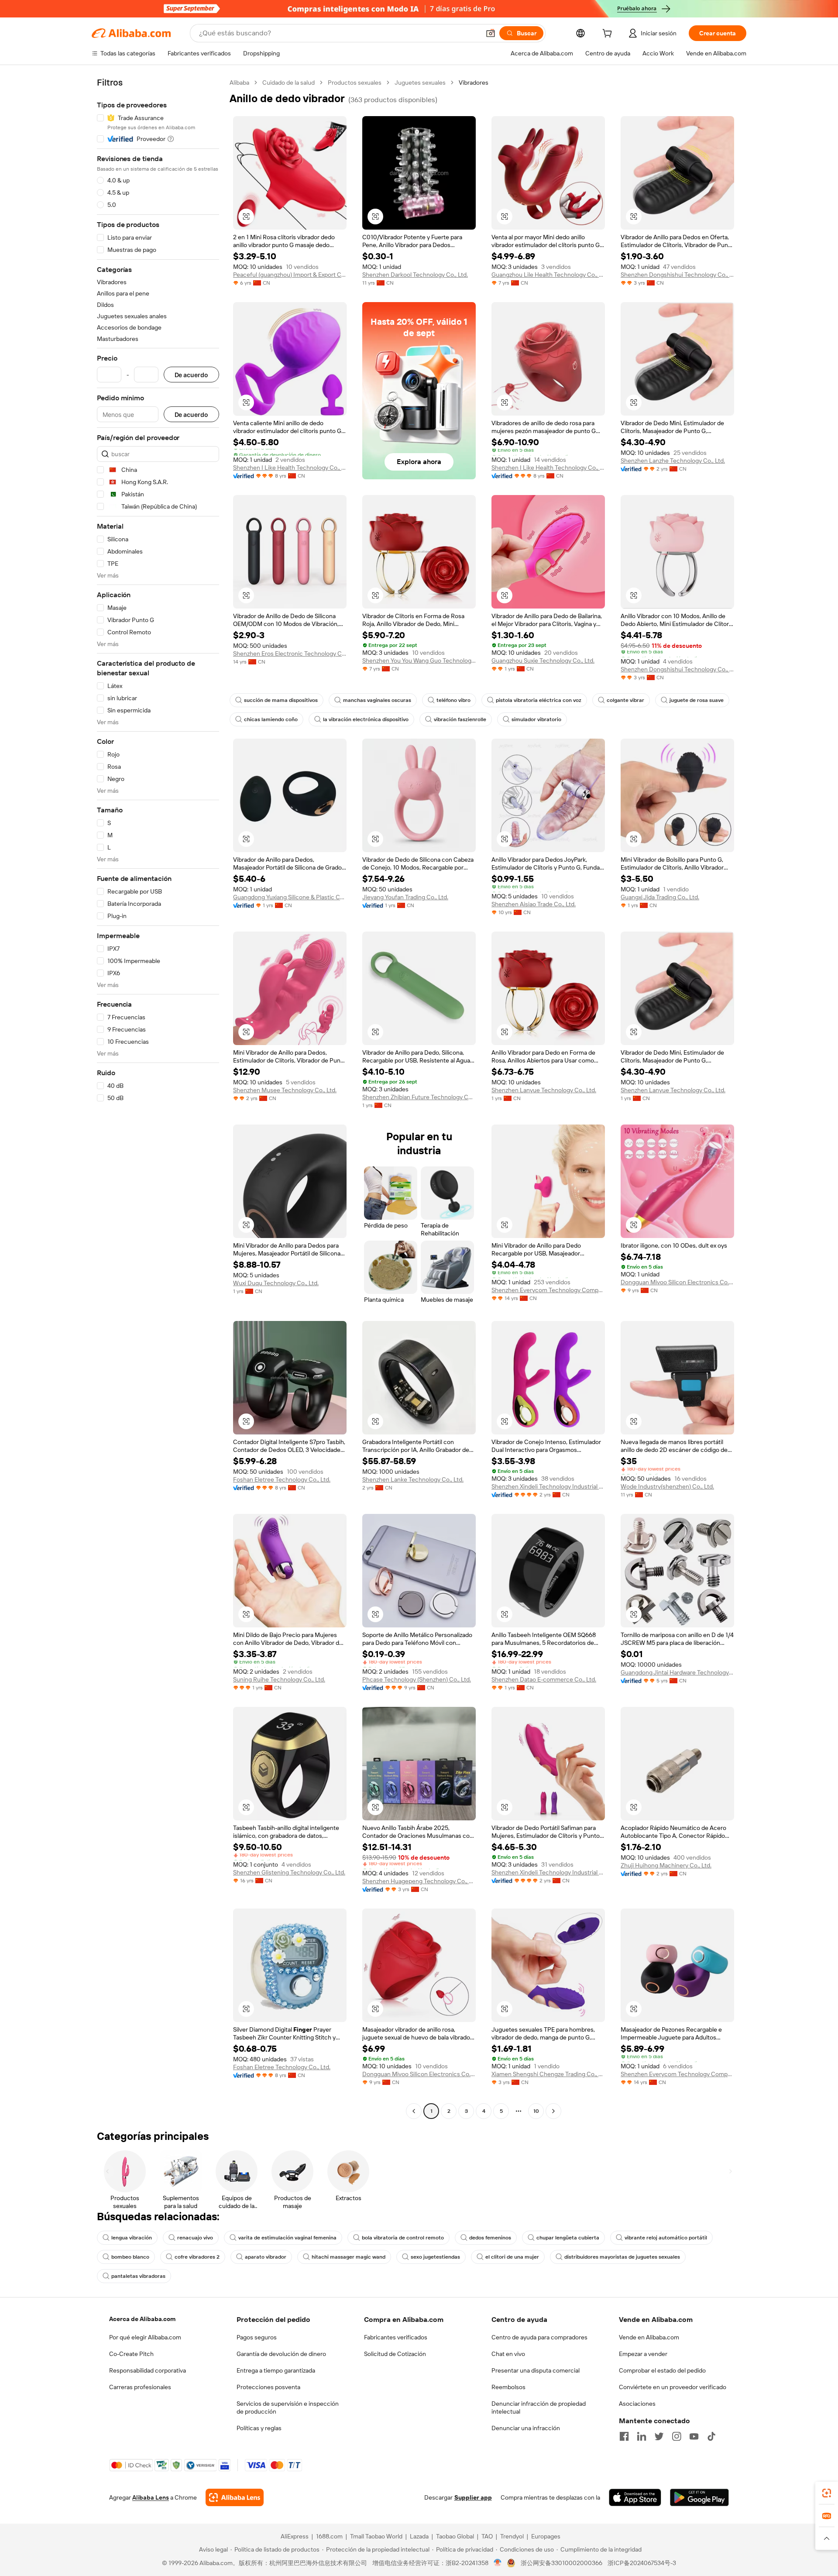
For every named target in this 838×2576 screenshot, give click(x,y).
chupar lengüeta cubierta (568, 2238)
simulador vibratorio (536, 719)
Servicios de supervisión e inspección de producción (288, 2407)
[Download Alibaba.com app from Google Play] (699, 2497)
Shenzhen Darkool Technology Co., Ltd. (415, 275)
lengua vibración (132, 2238)
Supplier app (473, 2497)
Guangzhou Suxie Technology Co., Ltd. (543, 660)
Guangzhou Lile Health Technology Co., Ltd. (548, 275)
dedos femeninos (490, 2238)
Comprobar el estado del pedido (662, 2370)
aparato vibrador (266, 2257)
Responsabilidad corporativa (148, 2370)
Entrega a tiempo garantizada (276, 2370)
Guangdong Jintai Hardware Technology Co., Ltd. (677, 1672)
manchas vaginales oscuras (377, 700)
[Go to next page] (553, 2111)
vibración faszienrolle (460, 719)
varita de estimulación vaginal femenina (287, 2238)
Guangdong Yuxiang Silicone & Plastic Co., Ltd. (290, 897)
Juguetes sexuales (420, 83)
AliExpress (295, 2536)
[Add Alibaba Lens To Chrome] (235, 2497)
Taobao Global (455, 2536)
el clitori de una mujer (512, 2257)
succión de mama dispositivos (281, 700)
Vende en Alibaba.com (649, 2337)
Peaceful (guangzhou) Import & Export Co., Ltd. (290, 275)
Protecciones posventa (268, 2387)
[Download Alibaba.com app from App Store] (635, 2497)
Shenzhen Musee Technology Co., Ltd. (285, 1090)
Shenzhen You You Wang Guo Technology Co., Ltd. (419, 660)
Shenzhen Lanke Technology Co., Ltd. (413, 1479)
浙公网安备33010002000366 (562, 2563)
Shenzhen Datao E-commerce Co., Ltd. (544, 1679)
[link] (827, 2493)
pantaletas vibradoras (138, 2276)
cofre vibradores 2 (197, 2257)
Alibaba (239, 83)
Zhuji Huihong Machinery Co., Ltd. (666, 1865)
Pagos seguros (257, 2337)
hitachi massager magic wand (349, 2257)
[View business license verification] (498, 2563)
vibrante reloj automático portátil (666, 2238)
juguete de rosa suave (697, 700)
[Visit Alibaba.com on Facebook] (624, 2436)
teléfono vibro (453, 700)
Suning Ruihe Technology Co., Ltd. (279, 1679)
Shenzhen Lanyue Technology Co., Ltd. (544, 1090)
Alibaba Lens (151, 2497)
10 (536, 2111)
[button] (491, 33)
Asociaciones (637, 2404)
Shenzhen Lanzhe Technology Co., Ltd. (673, 461)
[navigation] (158, 1098)
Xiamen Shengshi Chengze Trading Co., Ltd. (548, 2074)
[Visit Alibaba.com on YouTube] (694, 2436)
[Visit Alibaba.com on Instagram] (677, 2436)
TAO (487, 2536)
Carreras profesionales (140, 2387)
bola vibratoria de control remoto (403, 2238)
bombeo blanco (130, 2257)
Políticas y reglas (259, 2428)
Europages (546, 2536)
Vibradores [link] (474, 83)
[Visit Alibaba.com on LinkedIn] (642, 2436)
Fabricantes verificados (396, 2337)
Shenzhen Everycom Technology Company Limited (548, 1290)
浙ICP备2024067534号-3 (642, 2563)
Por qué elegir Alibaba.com (145, 2337)
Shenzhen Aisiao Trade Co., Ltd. (534, 904)
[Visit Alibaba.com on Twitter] (659, 2436)
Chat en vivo (508, 2354)
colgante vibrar (625, 700)
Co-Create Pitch (131, 2354)
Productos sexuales (355, 83)
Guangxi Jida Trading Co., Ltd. (660, 897)
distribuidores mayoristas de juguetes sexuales (622, 2257)
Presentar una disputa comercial (536, 2370)
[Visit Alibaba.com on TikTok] (711, 2436)
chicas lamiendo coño (271, 719)
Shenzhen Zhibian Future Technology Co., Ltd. (419, 1097)
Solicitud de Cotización (395, 2354)
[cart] (609, 34)
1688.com (329, 2536)
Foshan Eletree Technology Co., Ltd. (282, 1479)
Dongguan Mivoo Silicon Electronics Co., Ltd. (677, 1282)
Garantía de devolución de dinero (281, 2354)
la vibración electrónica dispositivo (366, 719)
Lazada (419, 2536)
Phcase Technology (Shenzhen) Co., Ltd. (417, 1679)
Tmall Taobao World (376, 2536)
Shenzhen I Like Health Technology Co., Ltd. (290, 468)
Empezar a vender (643, 2354)
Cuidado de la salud (288, 83)
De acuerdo (191, 375)
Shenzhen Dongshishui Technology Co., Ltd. (677, 275)
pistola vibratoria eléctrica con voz (539, 700)
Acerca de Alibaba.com (142, 2319)
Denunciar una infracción (526, 2428)
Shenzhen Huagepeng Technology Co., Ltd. (419, 1881)
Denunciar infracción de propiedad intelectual (539, 2407)
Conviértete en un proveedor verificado (673, 2387)
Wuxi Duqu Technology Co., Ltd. (276, 1283)
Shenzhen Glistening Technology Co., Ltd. (289, 1872)
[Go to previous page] (414, 2111)
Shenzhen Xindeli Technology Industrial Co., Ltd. (548, 1486)
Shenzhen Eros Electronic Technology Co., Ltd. (290, 653)
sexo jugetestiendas (435, 2257)
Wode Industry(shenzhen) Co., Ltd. (667, 1486)
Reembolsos (508, 2387)
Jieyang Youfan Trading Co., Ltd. (405, 897)
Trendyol (512, 2536)
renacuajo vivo (195, 2238)
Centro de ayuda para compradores (539, 2337)
